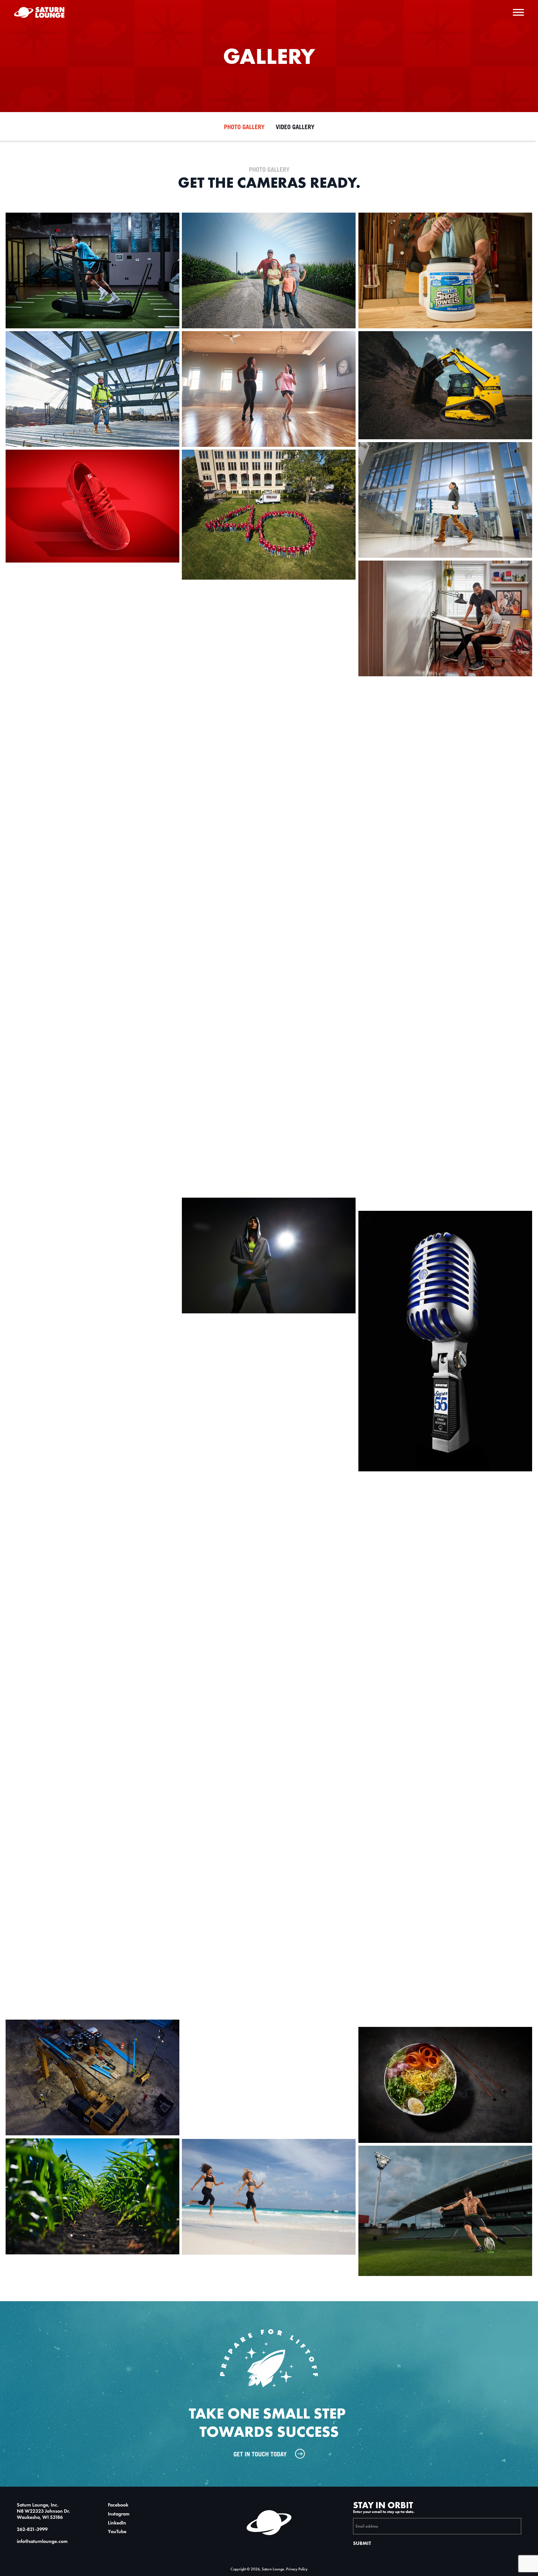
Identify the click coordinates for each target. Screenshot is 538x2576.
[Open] (518, 12)
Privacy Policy (297, 2569)
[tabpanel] (269, 1223)
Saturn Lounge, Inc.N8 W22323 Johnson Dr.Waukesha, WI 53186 (43, 2511)
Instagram (119, 2514)
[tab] (244, 128)
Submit (362, 2543)
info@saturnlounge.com (42, 2541)
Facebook (118, 2505)
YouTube (117, 2532)
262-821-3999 (32, 2529)
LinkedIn (117, 2523)
